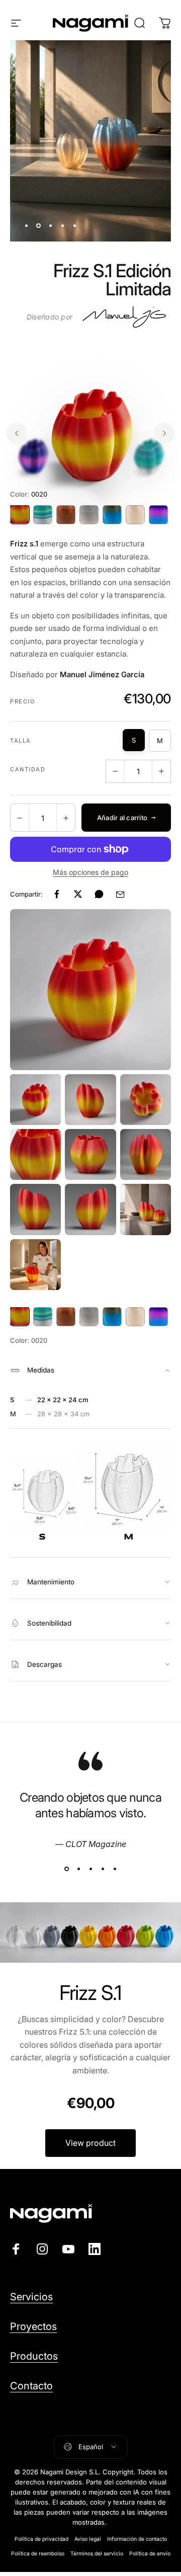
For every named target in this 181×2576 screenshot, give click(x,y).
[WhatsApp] (99, 894)
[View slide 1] (66, 1869)
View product (90, 2143)
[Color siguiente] (164, 433)
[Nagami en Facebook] (16, 2249)
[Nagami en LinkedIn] (95, 2249)
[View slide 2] (78, 1869)
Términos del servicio (97, 2554)
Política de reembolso (38, 2554)
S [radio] (134, 740)
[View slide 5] (115, 1869)
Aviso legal (88, 2539)
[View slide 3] (90, 1869)
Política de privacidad (41, 2539)
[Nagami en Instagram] (42, 2249)
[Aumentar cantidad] (161, 771)
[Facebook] (57, 894)
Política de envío (150, 2554)
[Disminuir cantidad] (115, 771)
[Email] (120, 894)
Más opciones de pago (90, 872)
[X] (78, 894)
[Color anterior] (17, 433)
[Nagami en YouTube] (68, 2249)
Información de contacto (137, 2539)
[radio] (20, 514)
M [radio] (160, 741)
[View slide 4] (103, 1869)
